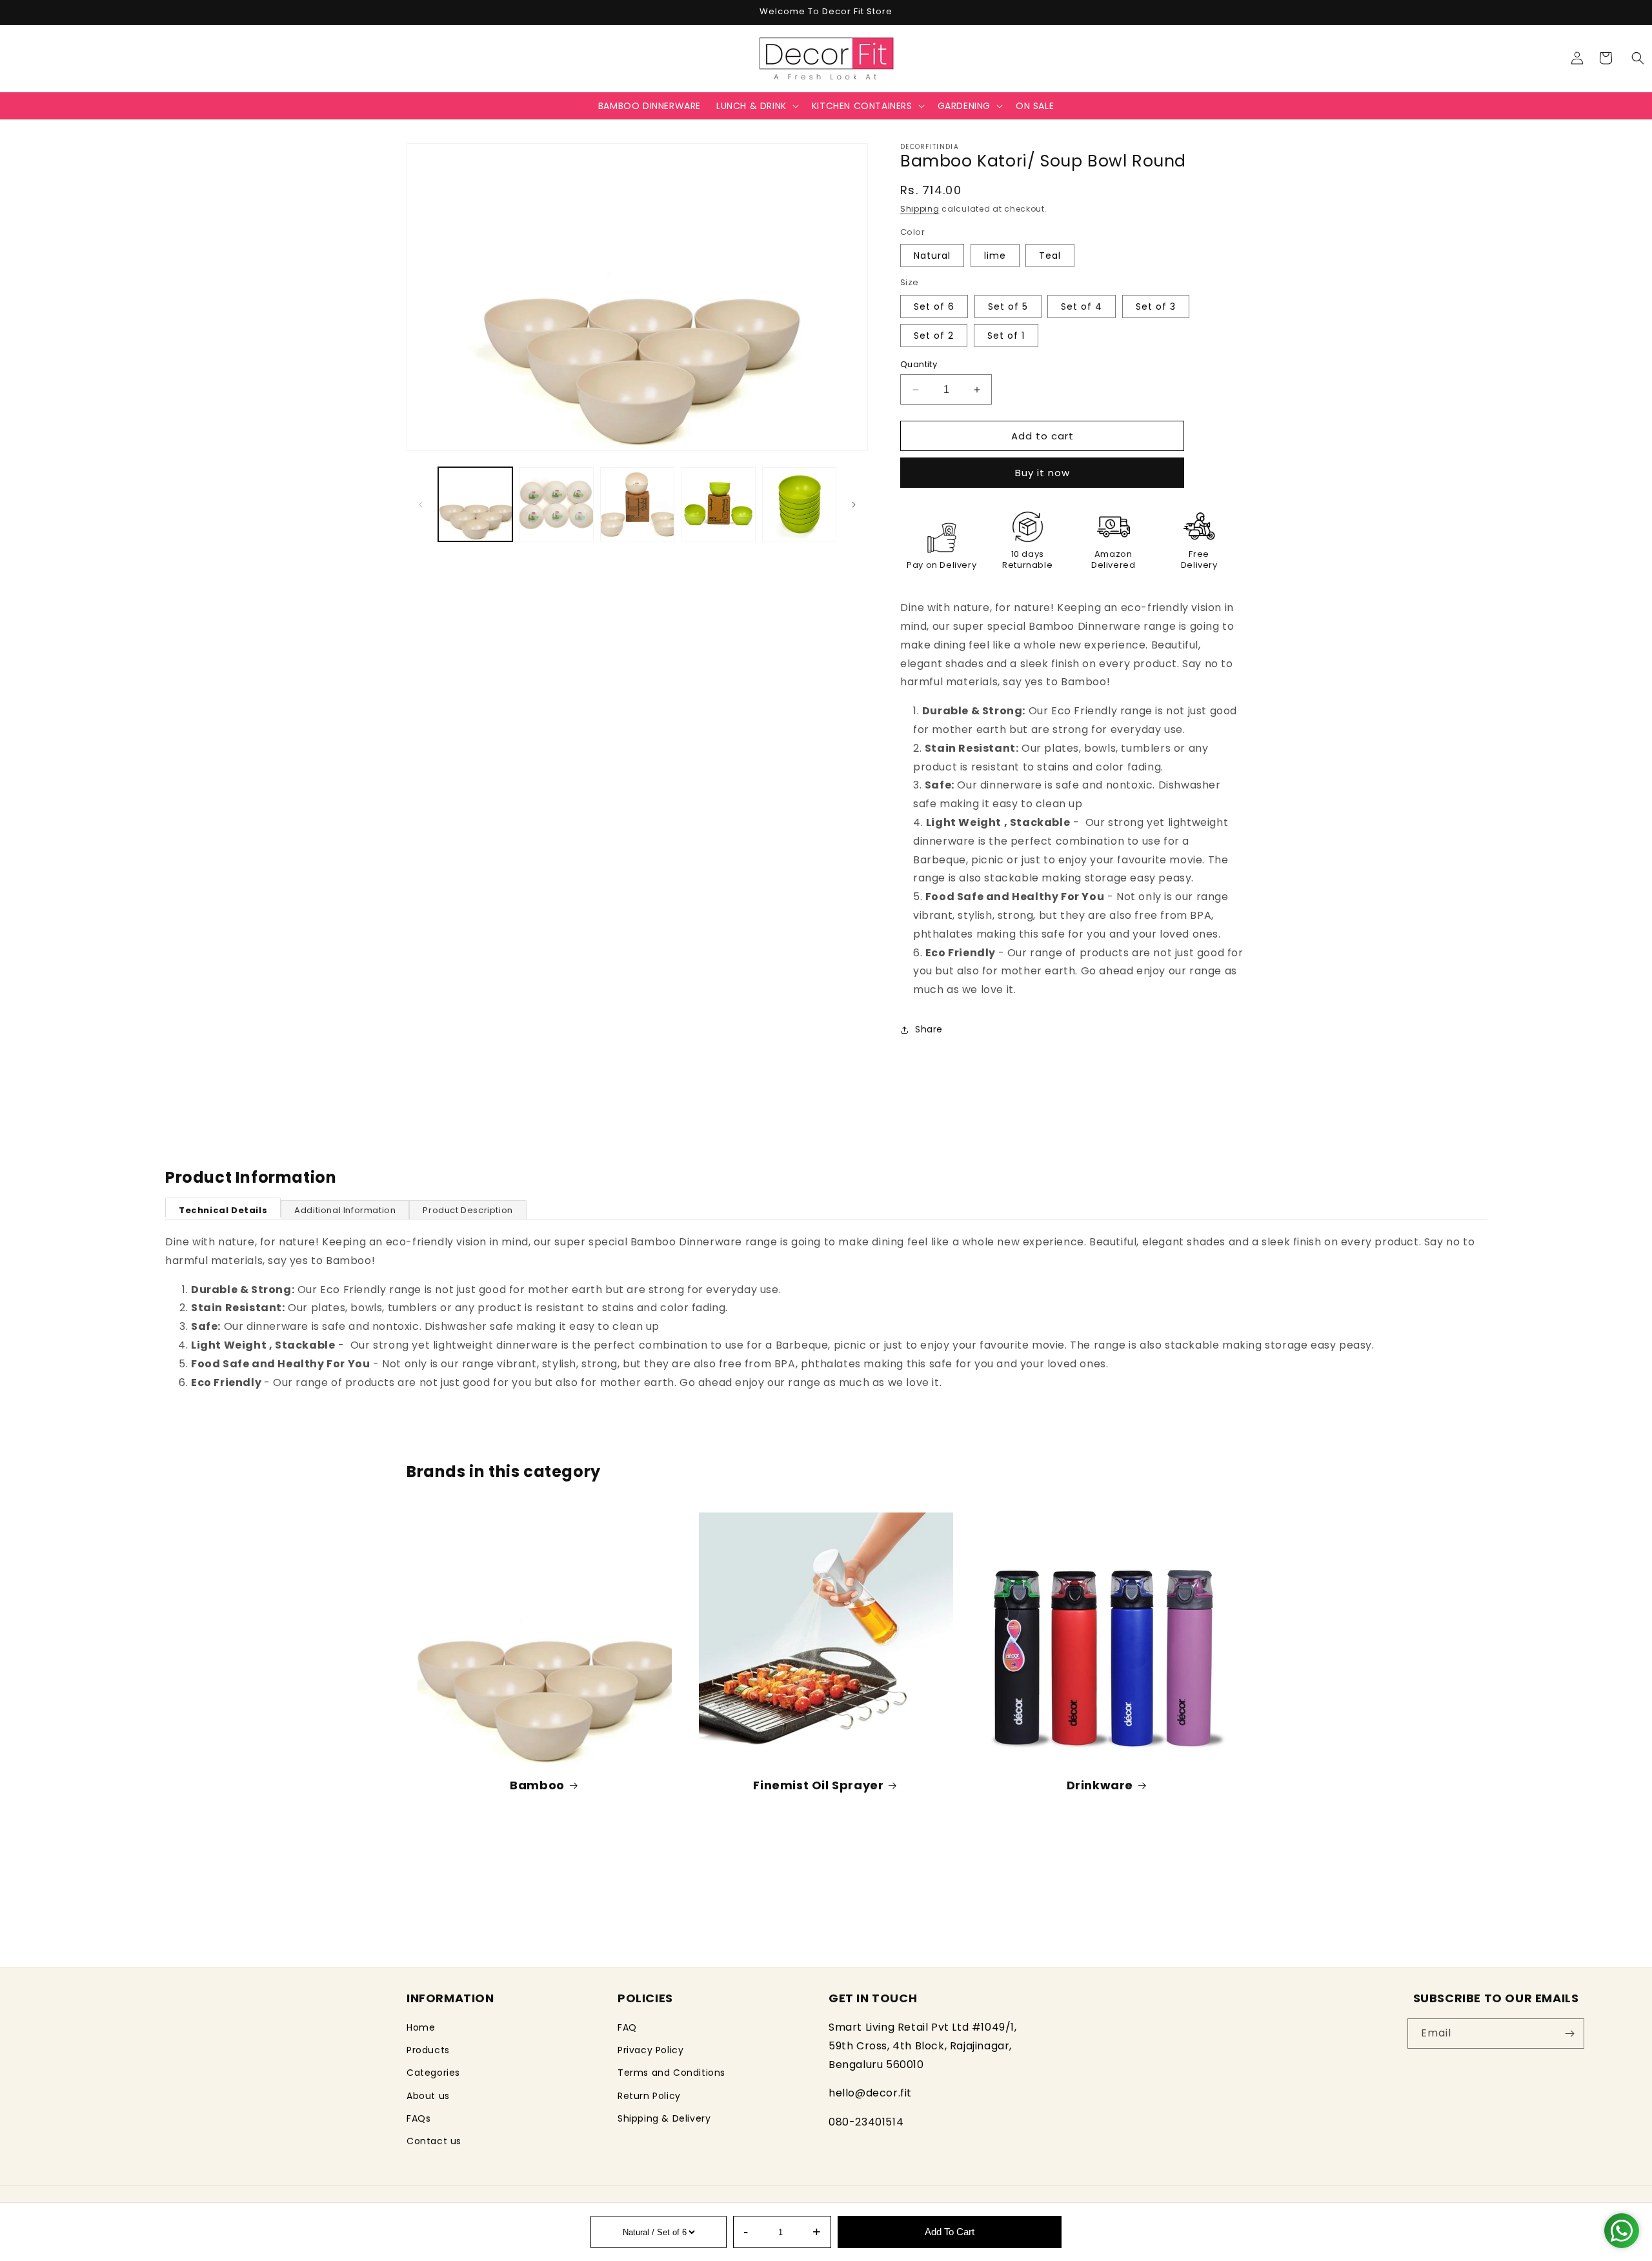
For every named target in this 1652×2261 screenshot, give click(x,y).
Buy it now (1043, 473)
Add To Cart (950, 2232)
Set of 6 (934, 306)
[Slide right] (854, 505)
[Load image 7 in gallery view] (799, 504)
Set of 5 (1008, 306)
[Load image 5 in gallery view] (637, 504)
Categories (433, 2073)
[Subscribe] (1569, 2034)
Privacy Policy (650, 2051)
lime (995, 256)
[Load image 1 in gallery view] (475, 504)
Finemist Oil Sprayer (818, 1785)
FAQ (627, 2027)
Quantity (919, 364)
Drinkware (1100, 1785)
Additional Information (345, 1210)
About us (428, 2096)
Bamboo (537, 1785)
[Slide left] (421, 505)
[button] (1638, 58)
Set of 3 (1156, 306)
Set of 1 (1006, 336)
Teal (1050, 256)
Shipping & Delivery (664, 2118)
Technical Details (223, 1210)
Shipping (920, 209)
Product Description (468, 1210)
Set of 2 (934, 336)
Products (428, 2051)
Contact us (434, 2141)
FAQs (418, 2118)
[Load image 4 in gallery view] (556, 504)
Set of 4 (1082, 306)
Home (421, 2027)
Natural (932, 256)
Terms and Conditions (671, 2073)
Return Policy (649, 2096)
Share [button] (929, 1029)
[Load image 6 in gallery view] (718, 504)
